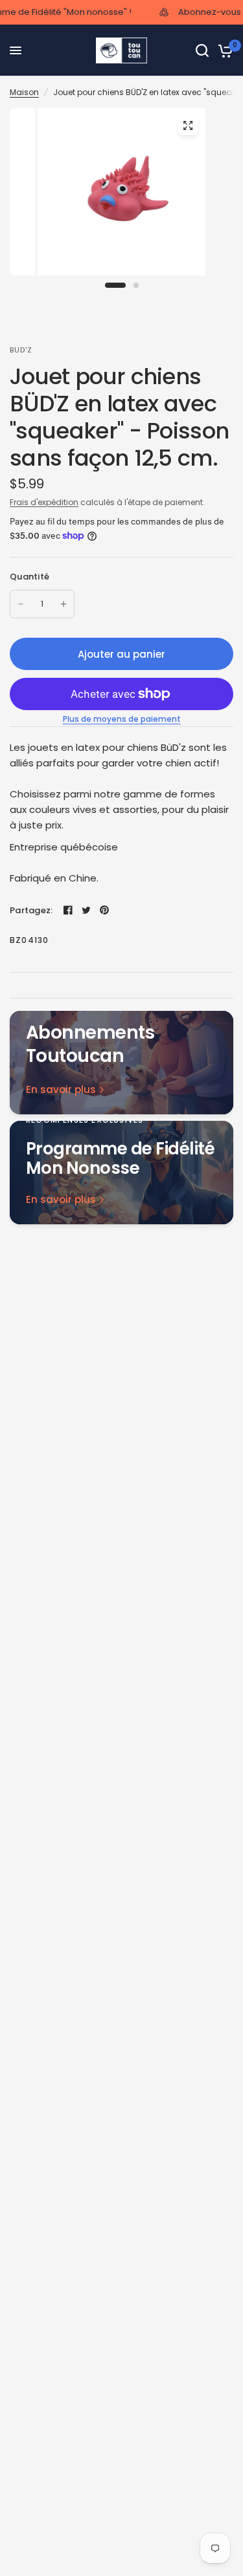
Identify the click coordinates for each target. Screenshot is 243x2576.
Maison (24, 92)
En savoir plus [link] (61, 1089)
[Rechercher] (202, 50)
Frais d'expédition (44, 502)
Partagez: (31, 910)
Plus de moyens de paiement (122, 719)
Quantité (29, 577)
